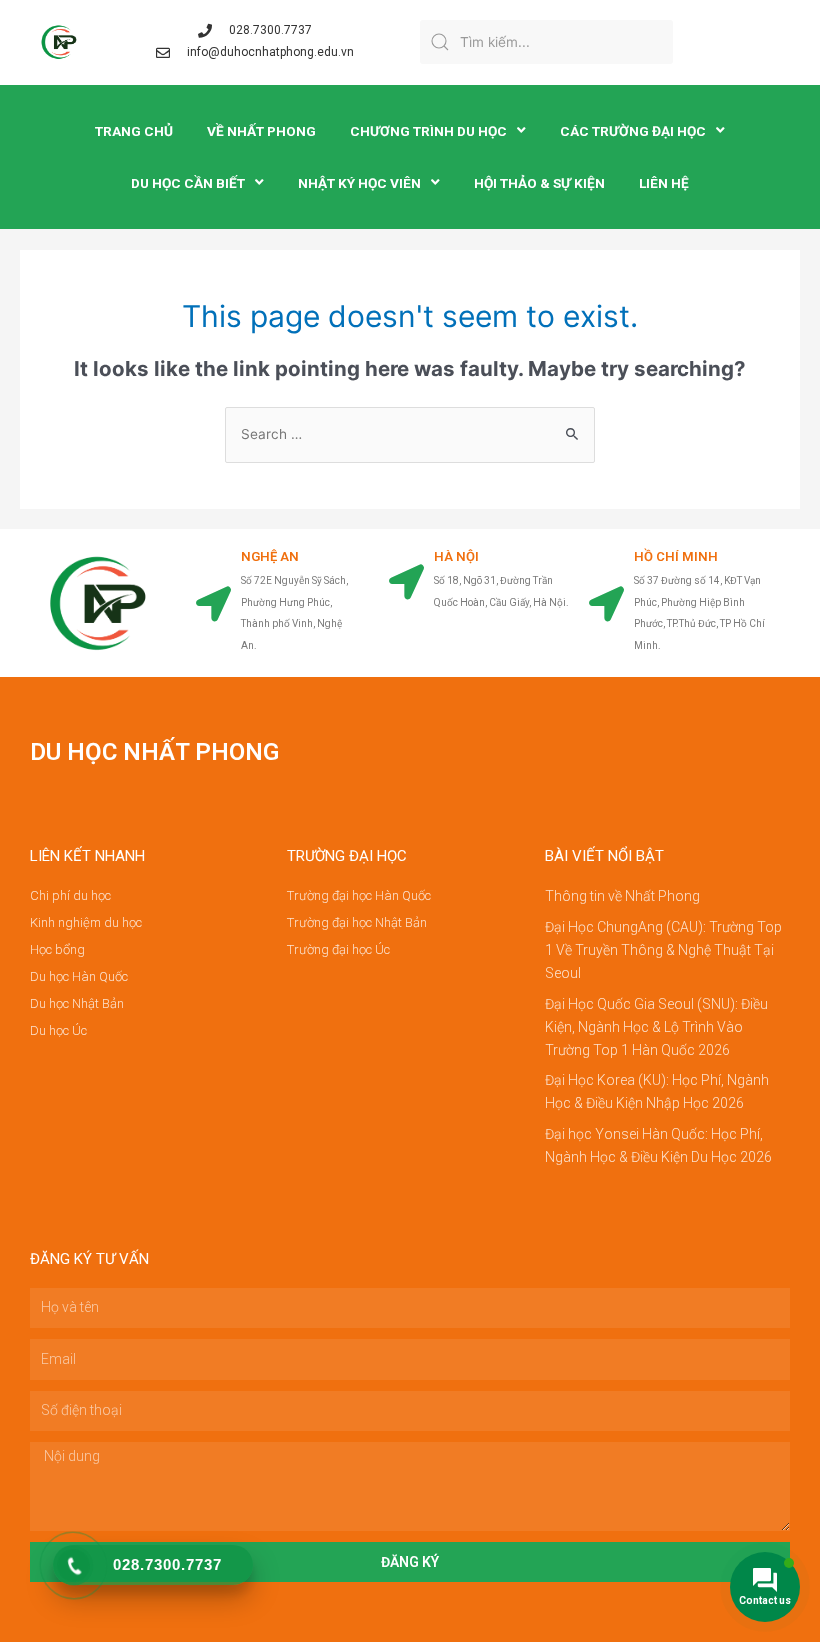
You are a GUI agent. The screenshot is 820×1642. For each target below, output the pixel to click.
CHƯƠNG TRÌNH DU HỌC (428, 131)
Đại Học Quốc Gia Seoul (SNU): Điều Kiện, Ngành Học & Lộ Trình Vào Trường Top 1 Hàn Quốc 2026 (656, 1027)
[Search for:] (410, 434)
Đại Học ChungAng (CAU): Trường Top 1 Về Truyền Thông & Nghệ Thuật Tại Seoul (663, 950)
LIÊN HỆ (664, 183)
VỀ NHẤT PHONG (261, 131)
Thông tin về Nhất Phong (622, 896)
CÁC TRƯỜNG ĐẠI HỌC (633, 131)
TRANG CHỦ (134, 131)
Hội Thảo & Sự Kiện (539, 183)
